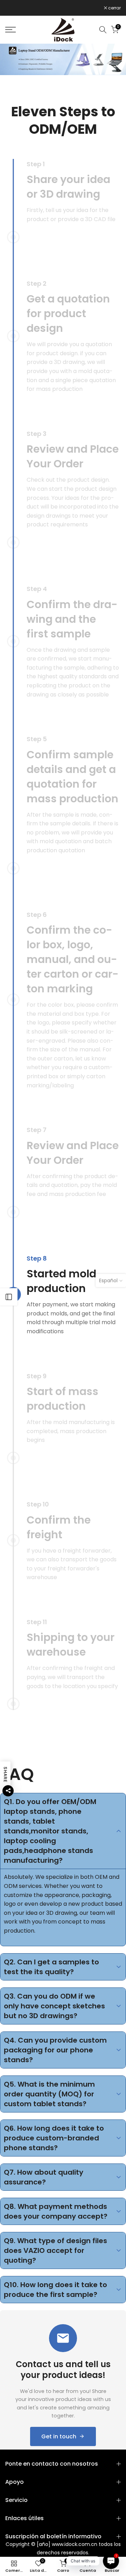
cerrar (114, 8)
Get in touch (59, 2436)
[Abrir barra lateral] (9, 1297)
